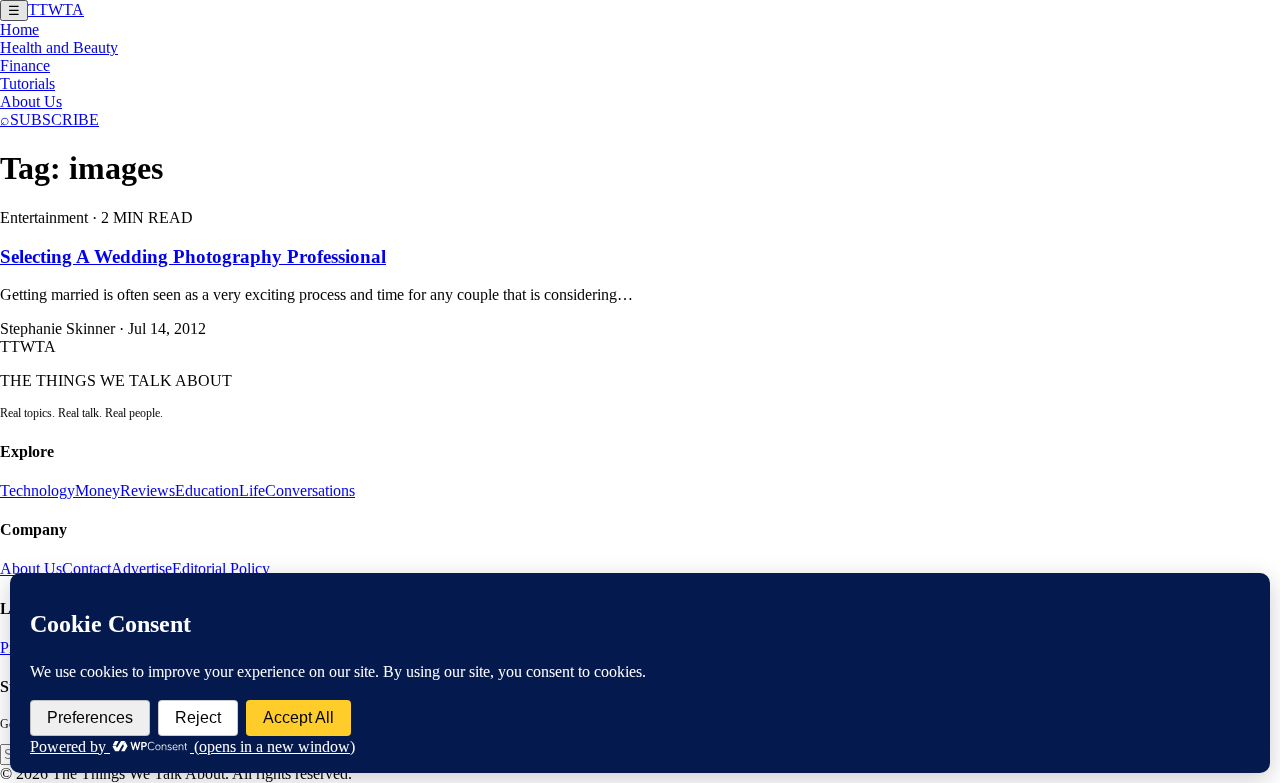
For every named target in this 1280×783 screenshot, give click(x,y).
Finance (25, 65)
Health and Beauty (59, 47)
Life (252, 490)
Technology (37, 490)
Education (207, 490)
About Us (31, 101)
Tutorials (27, 83)
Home (19, 29)
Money (97, 490)
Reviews (147, 490)
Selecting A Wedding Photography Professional (193, 256)
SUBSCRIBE (54, 119)
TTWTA (56, 9)
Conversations (310, 490)
